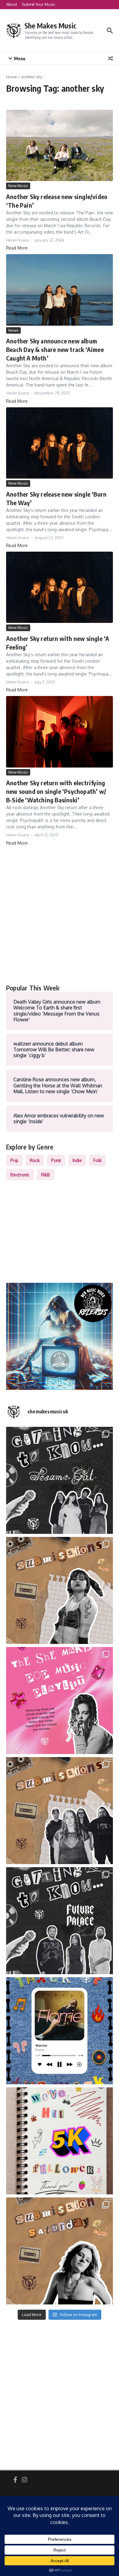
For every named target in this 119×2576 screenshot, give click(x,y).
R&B (45, 1175)
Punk (56, 1160)
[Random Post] (110, 58)
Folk (97, 1160)
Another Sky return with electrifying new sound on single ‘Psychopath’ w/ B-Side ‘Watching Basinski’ (56, 791)
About (12, 4)
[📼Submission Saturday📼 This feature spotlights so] (60, 2251)
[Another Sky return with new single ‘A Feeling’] (60, 587)
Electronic (20, 1175)
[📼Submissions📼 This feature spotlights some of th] (60, 1590)
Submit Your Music (38, 4)
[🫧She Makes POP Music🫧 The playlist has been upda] (60, 1701)
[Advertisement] (60, 915)
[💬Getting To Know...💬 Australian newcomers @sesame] (60, 1480)
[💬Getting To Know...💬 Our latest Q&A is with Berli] (60, 1921)
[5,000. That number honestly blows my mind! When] (60, 2141)
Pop (14, 1160)
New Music (18, 186)
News (13, 330)
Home (12, 77)
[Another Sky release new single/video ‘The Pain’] (60, 145)
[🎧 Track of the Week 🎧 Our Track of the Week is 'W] (60, 2031)
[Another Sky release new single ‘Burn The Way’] (60, 443)
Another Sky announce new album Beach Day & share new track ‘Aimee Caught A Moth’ (55, 349)
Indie (77, 1160)
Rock (35, 1160)
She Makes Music (50, 26)
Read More (17, 248)
